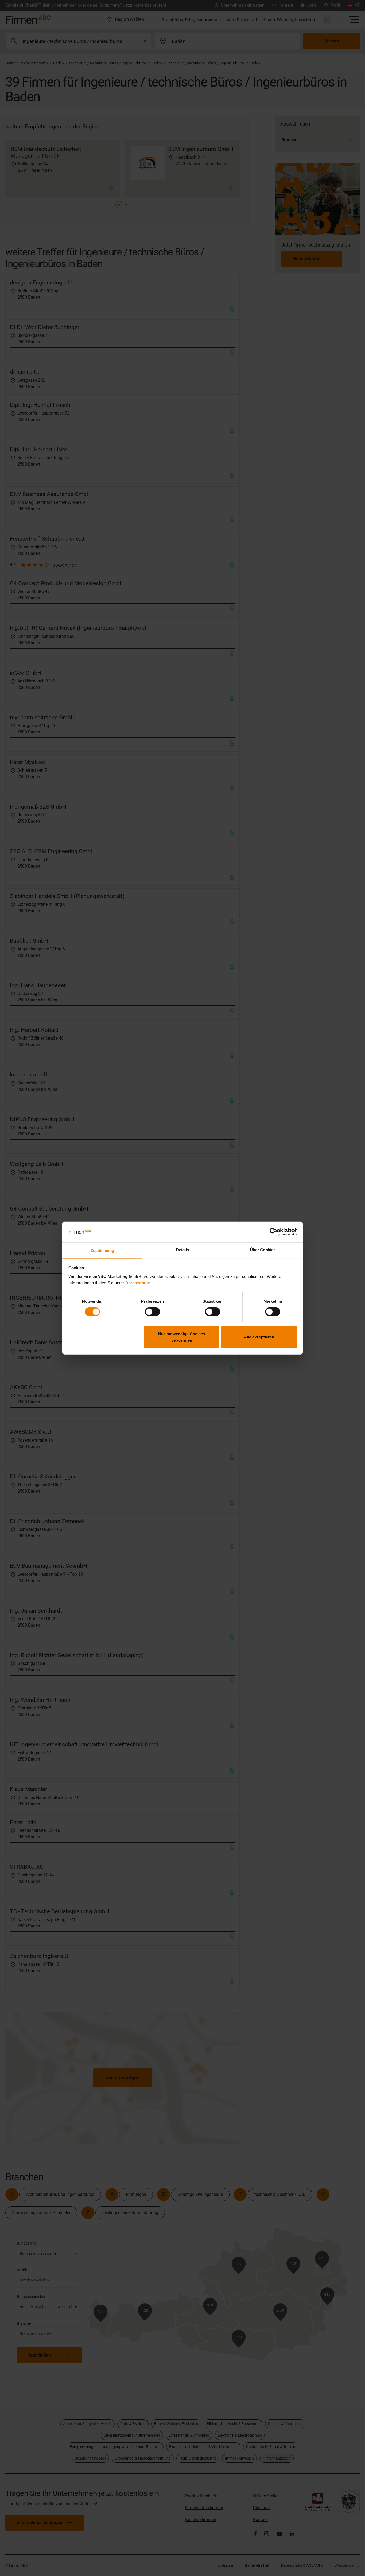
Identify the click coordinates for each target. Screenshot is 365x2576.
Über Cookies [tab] (263, 1250)
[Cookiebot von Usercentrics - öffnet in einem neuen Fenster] (273, 1232)
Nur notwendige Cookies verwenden (182, 1337)
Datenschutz (138, 1283)
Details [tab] (183, 1250)
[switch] (152, 1312)
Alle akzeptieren (259, 1337)
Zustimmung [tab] (102, 1250)
